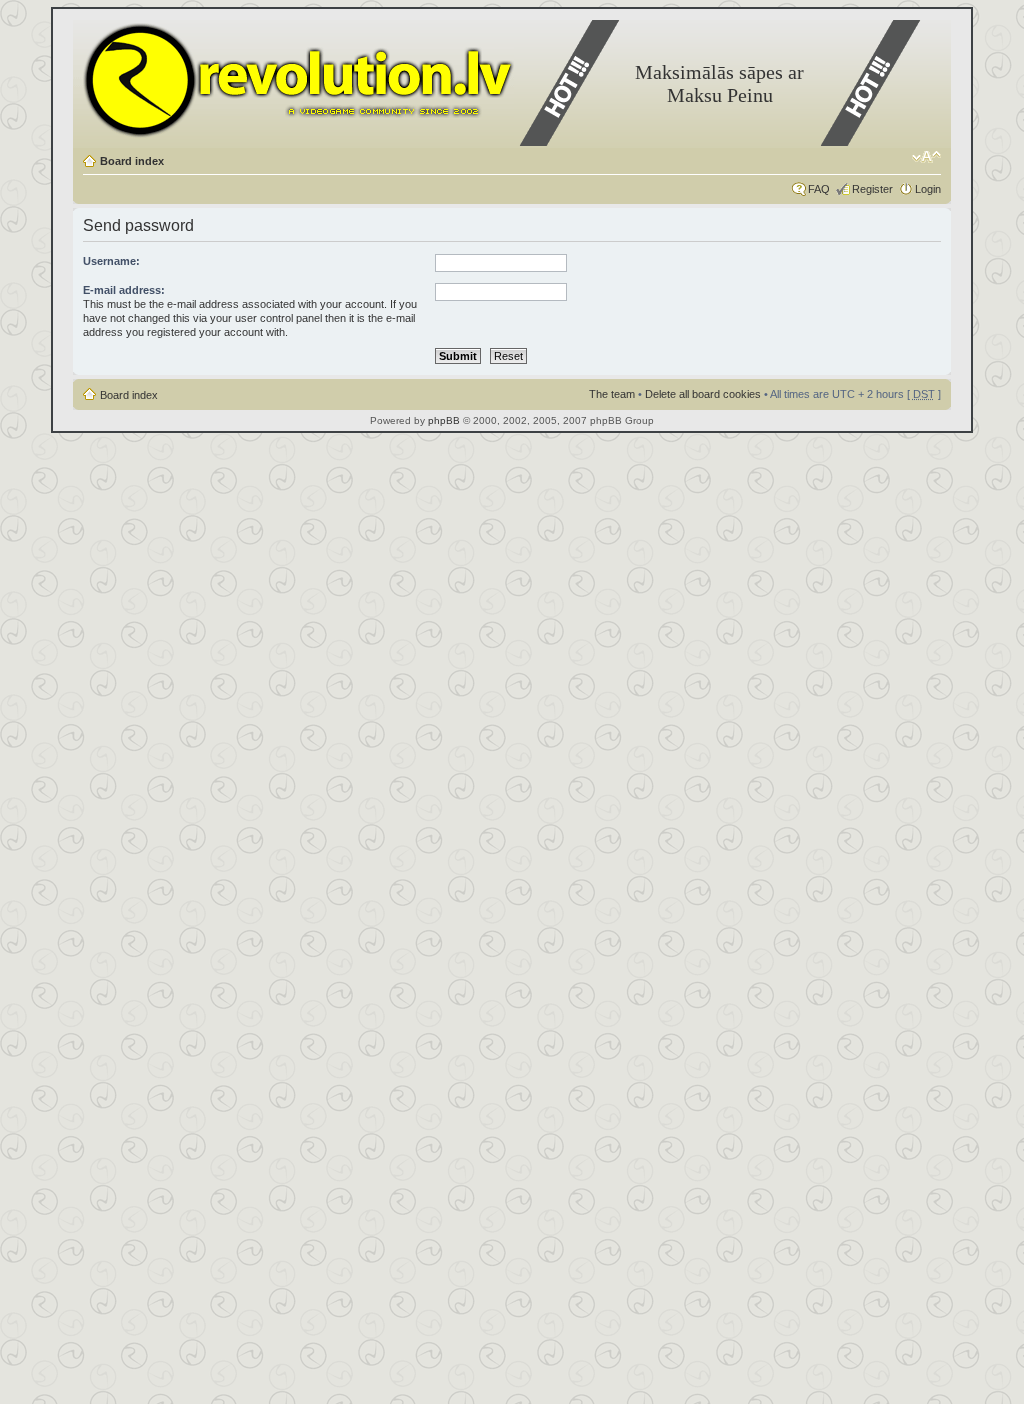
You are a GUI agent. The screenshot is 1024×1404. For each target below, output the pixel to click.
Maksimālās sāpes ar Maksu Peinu (719, 83)
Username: (111, 261)
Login (928, 189)
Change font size (926, 157)
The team (612, 394)
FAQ (819, 189)
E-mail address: (124, 290)
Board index (132, 161)
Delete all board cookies (703, 394)
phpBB (444, 420)
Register (872, 189)
